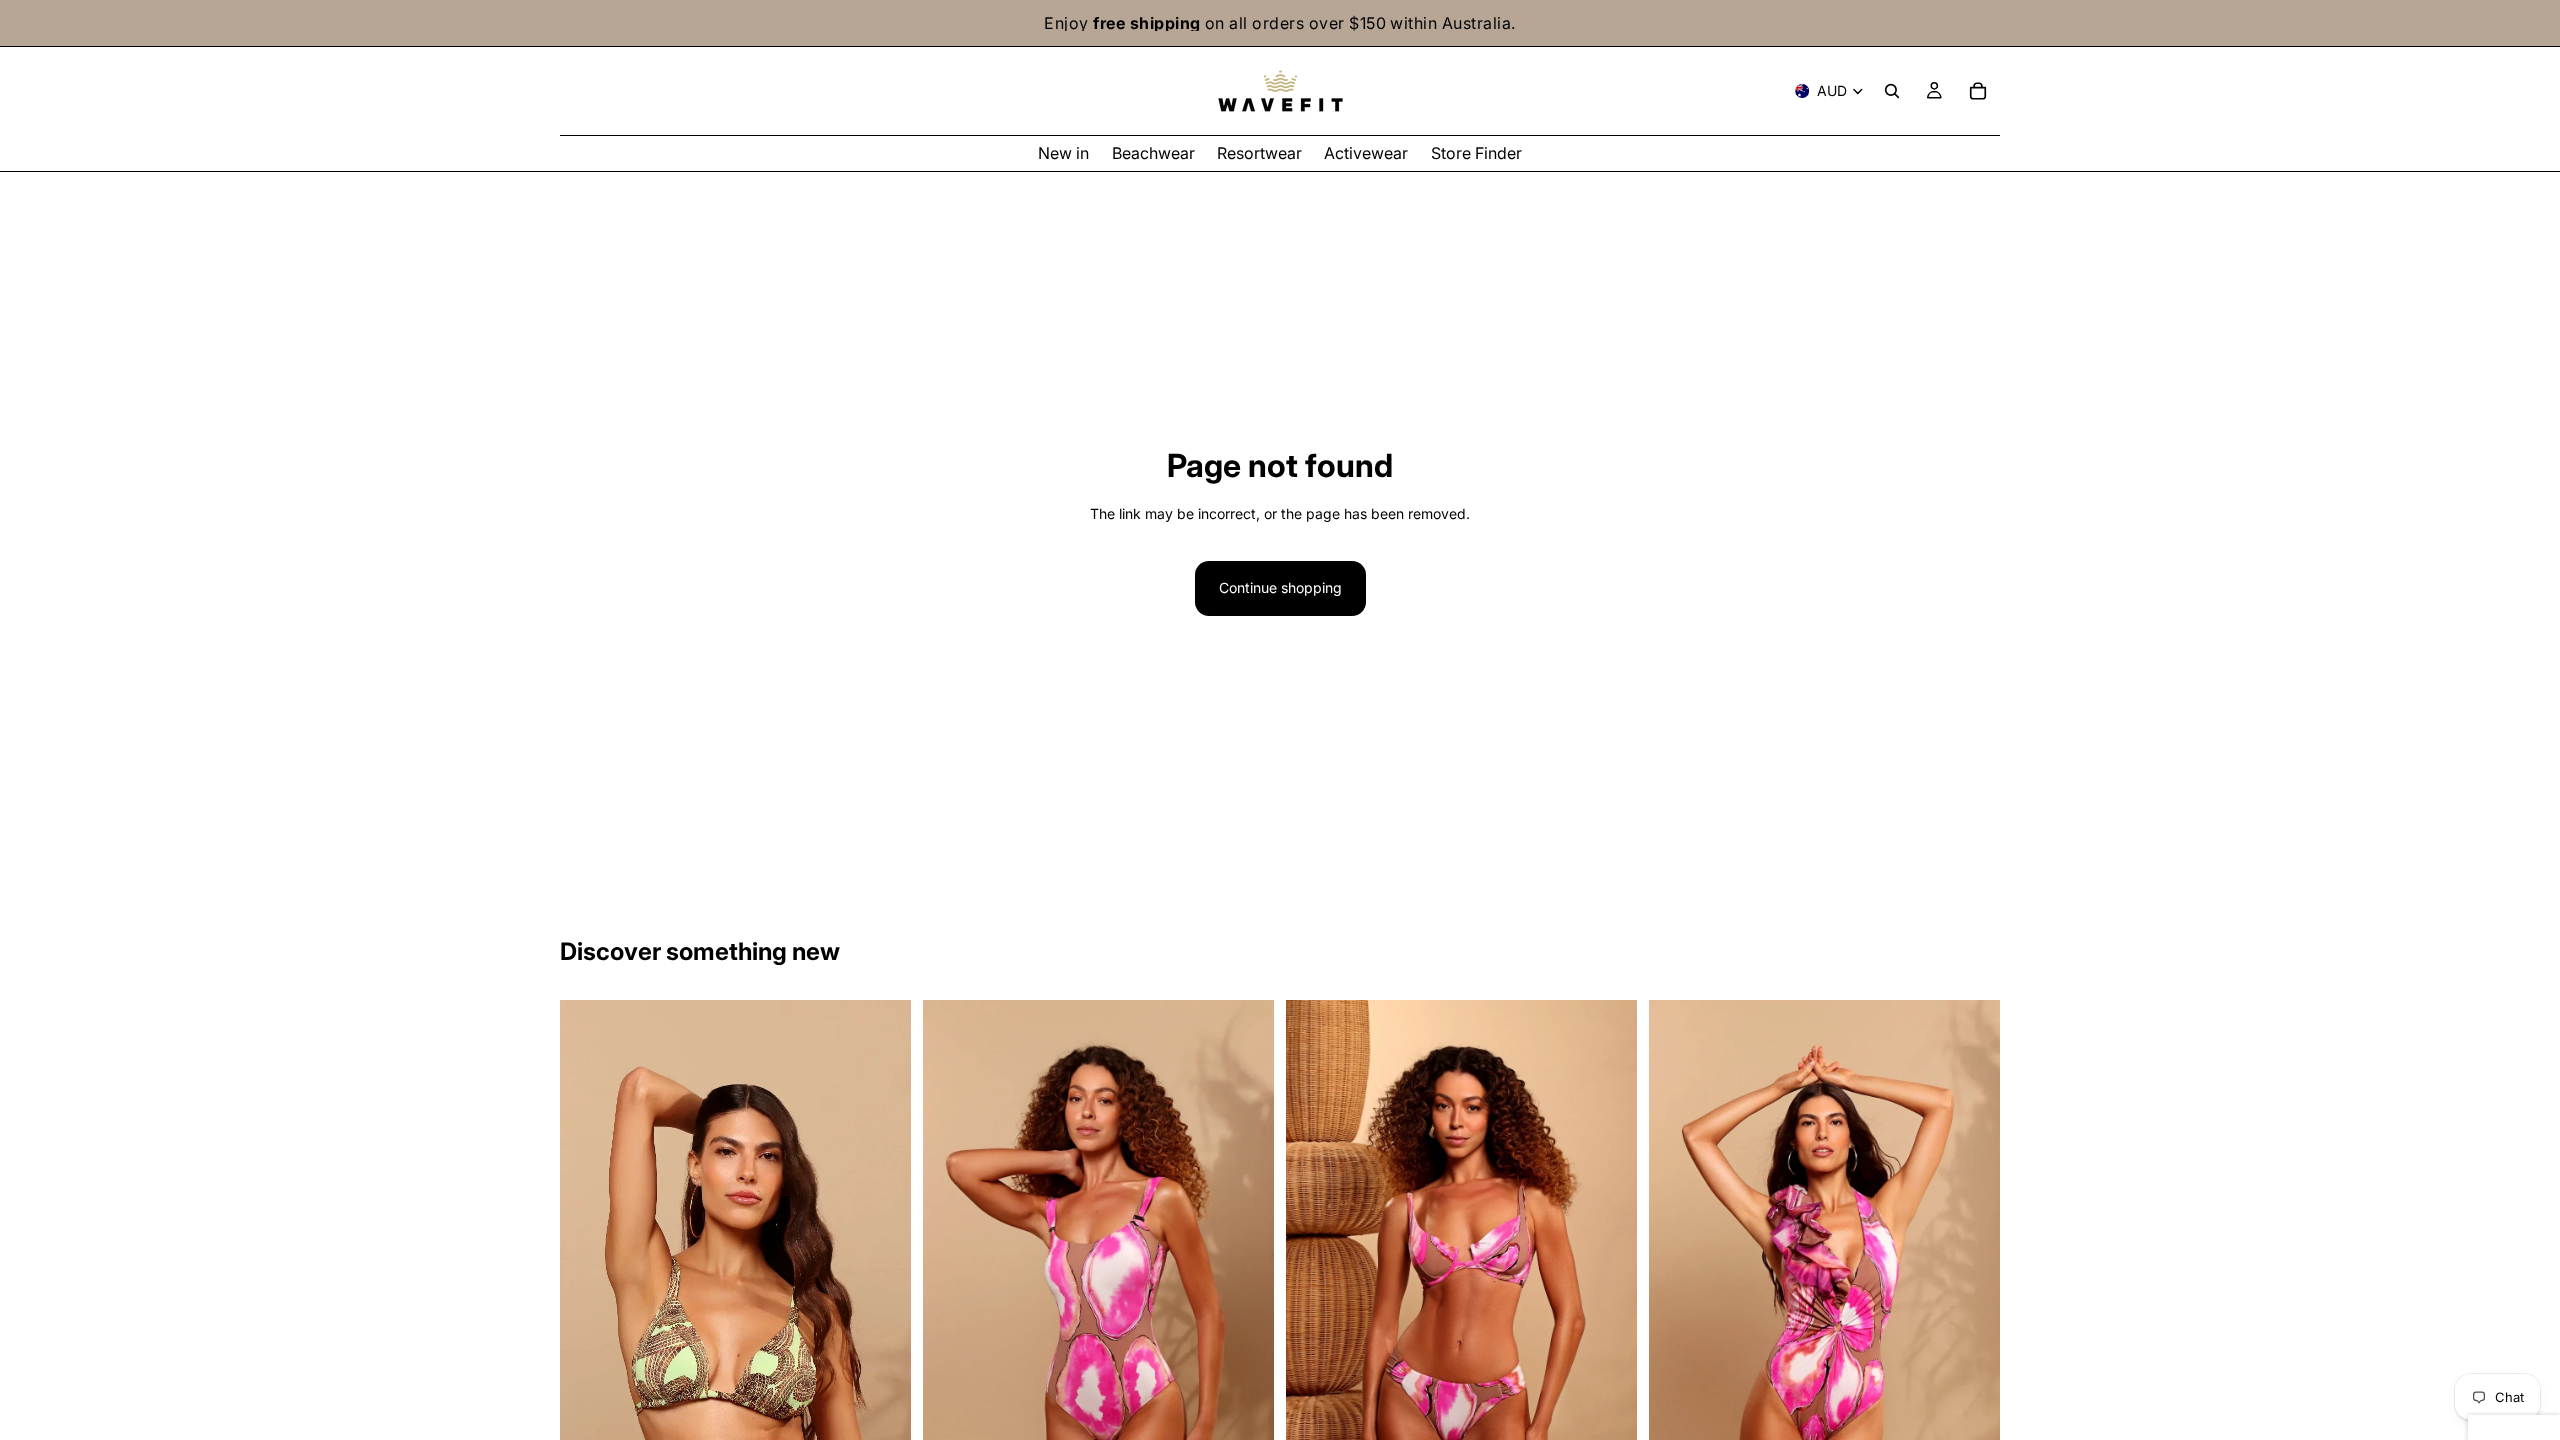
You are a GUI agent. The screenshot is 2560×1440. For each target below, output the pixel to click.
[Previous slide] (590, 1263)
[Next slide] (881, 1263)
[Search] (1892, 91)
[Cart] (1978, 91)
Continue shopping (1280, 587)
